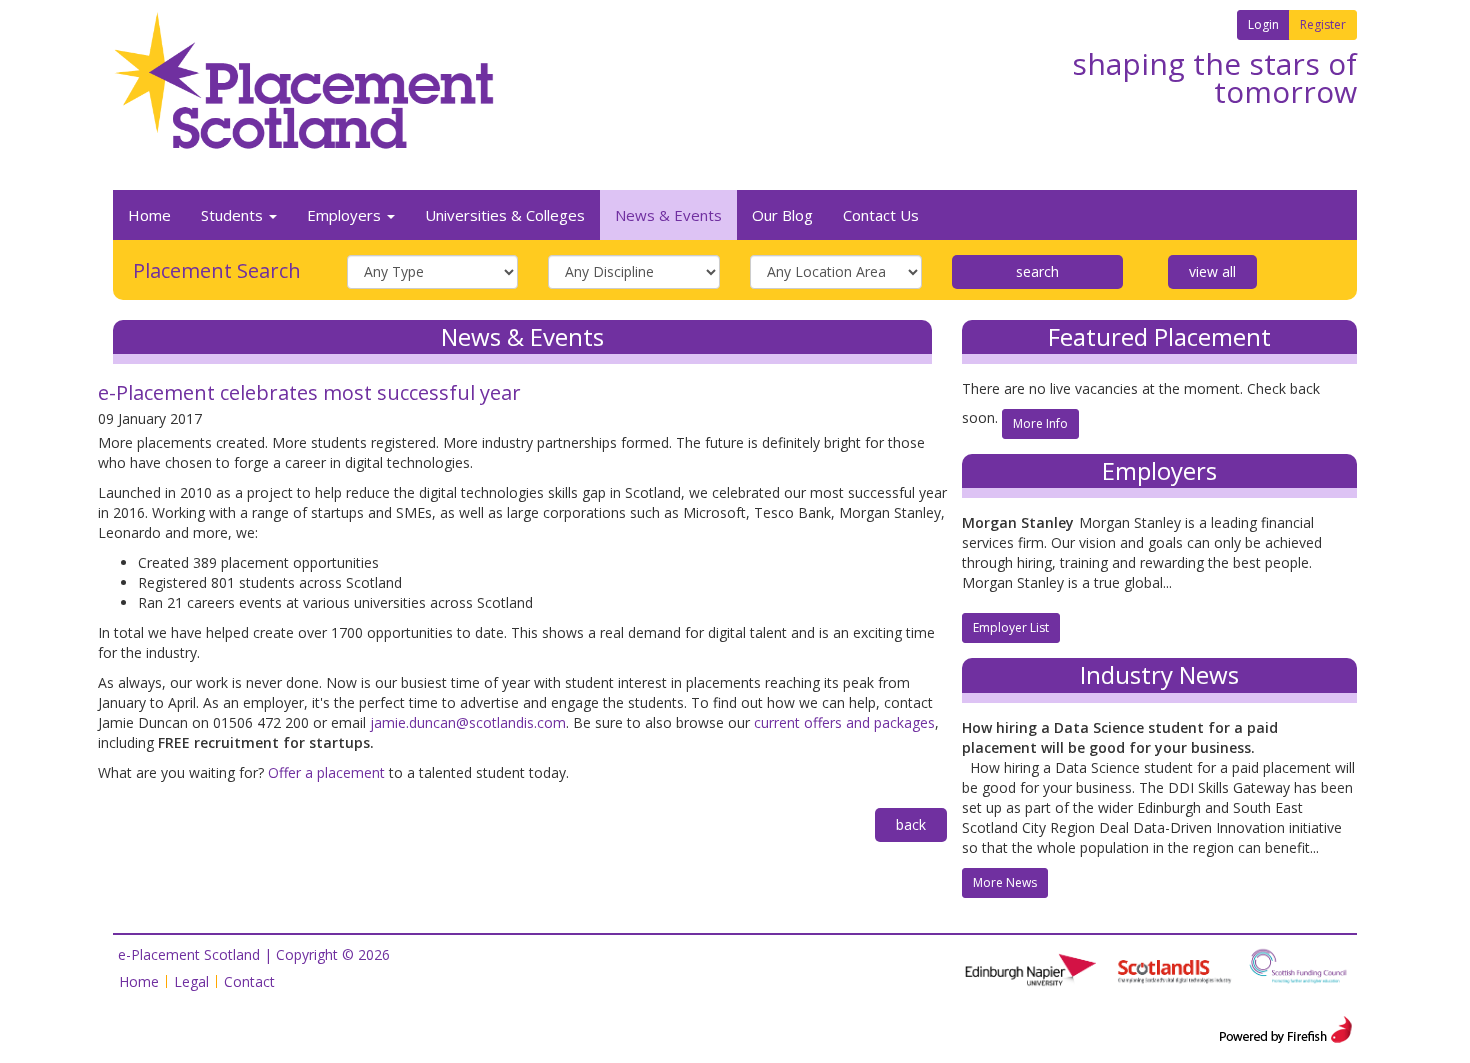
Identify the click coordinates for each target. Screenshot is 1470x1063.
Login (1263, 24)
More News (1005, 882)
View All (1212, 271)
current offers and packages (844, 722)
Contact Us (881, 215)
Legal (191, 981)
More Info (1040, 423)
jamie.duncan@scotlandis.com (468, 722)
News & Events (668, 215)
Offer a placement (326, 772)
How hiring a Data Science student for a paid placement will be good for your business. (1120, 737)
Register (1323, 24)
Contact (249, 981)
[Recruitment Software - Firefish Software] (1285, 1027)
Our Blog (782, 215)
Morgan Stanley (1018, 522)
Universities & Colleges (505, 215)
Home (149, 215)
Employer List (1011, 627)
